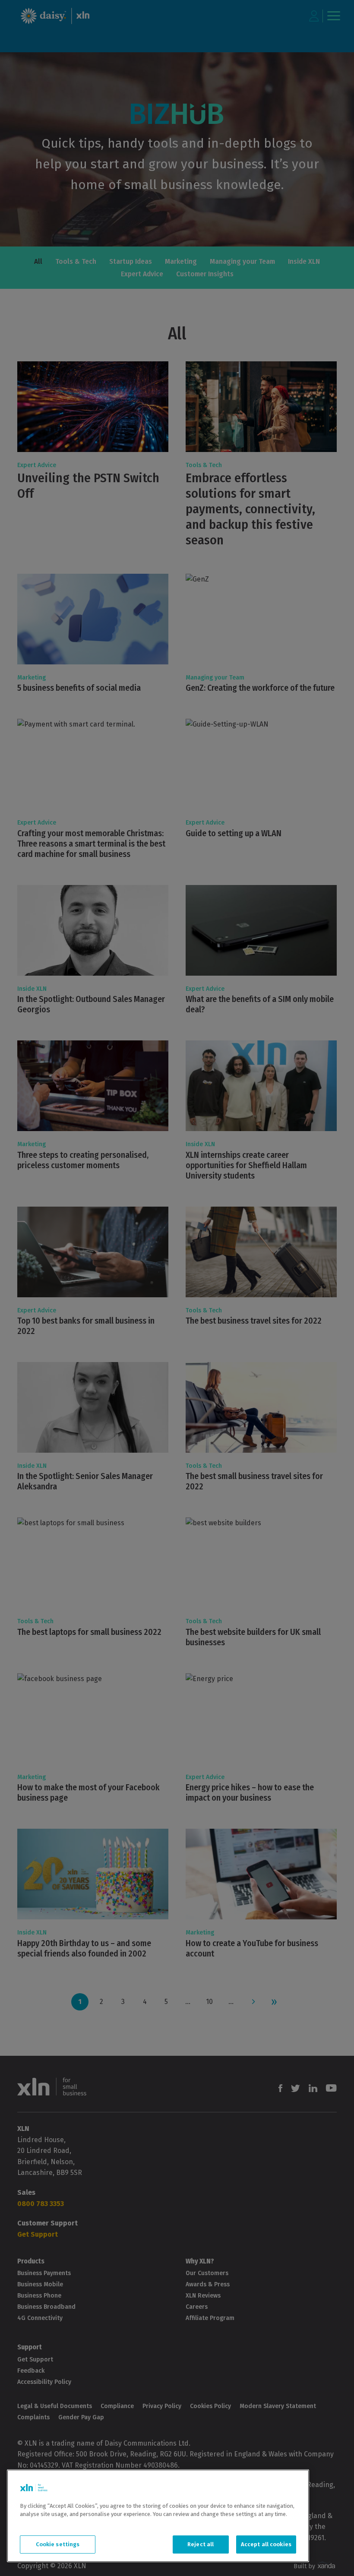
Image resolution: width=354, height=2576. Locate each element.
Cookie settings (58, 2544)
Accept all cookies (266, 2544)
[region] (158, 2516)
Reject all (201, 2544)
